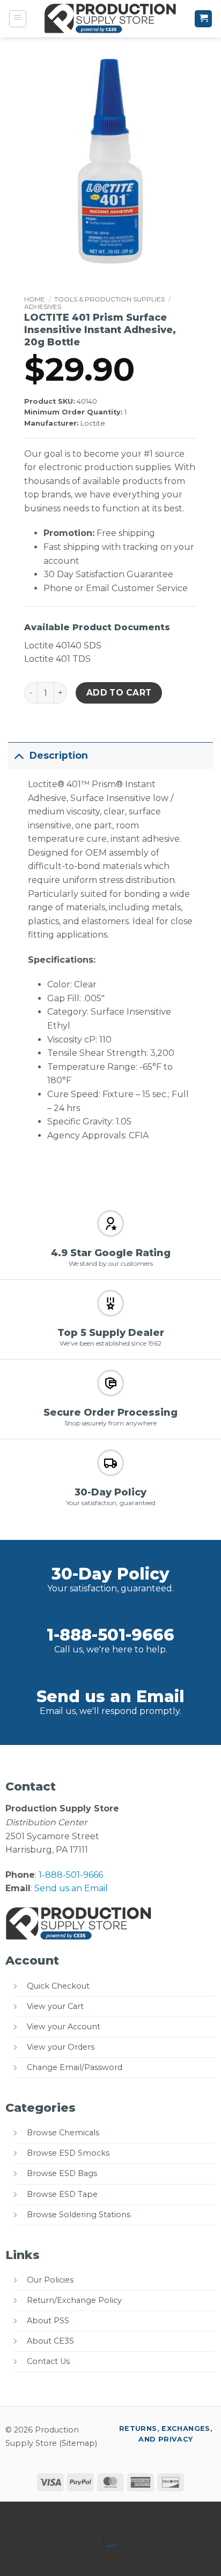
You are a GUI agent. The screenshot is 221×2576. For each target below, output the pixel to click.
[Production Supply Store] (111, 19)
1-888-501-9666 (110, 1635)
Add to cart (119, 693)
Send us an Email (110, 1697)
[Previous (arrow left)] (10, 2558)
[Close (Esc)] (105, 2512)
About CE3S (50, 2341)
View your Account (64, 2027)
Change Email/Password (75, 2067)
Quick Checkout (58, 1986)
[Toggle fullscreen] (42, 2512)
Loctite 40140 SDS (63, 645)
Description (59, 755)
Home (35, 299)
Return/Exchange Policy (74, 2300)
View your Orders (61, 2047)
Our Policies (50, 2280)
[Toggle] (19, 755)
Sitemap (78, 2443)
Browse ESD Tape (62, 2194)
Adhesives (43, 307)
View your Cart (55, 2006)
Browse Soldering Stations (79, 2215)
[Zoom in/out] (10, 2512)
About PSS (48, 2321)
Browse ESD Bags (62, 2173)
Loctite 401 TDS (57, 659)
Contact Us (48, 2361)
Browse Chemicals (63, 2133)
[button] (18, 19)
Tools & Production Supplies (109, 299)
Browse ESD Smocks (68, 2153)
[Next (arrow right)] (42, 2558)
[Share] (73, 2512)
